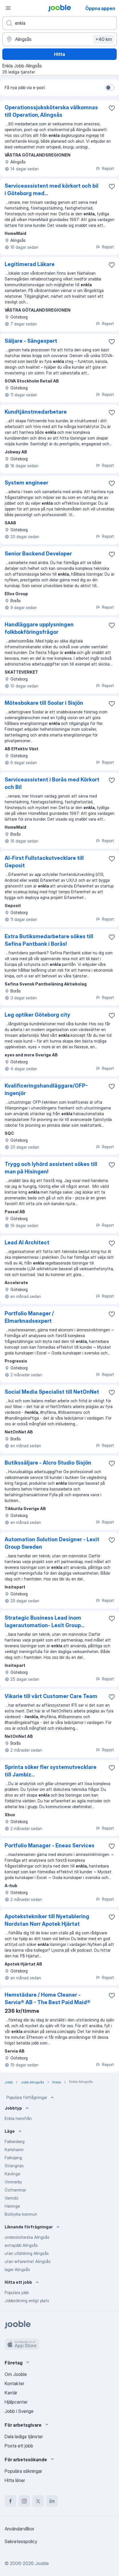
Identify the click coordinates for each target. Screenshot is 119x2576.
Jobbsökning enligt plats (27, 2301)
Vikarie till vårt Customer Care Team (51, 1696)
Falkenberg (15, 2141)
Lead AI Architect (27, 1242)
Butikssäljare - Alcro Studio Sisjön (48, 1463)
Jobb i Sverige (19, 2411)
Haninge (12, 2206)
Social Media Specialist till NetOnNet (52, 1392)
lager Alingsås (17, 2269)
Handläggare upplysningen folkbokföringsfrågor (39, 628)
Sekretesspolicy (21, 2541)
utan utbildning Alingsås (27, 2253)
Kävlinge (12, 2174)
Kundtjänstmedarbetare (36, 412)
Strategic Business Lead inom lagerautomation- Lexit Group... (44, 1621)
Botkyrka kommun (21, 2214)
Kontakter (14, 2383)
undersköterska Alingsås (27, 2237)
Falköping (13, 2158)
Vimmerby (13, 2182)
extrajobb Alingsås (21, 2245)
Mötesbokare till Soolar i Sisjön (44, 703)
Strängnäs (14, 2166)
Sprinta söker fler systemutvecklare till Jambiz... (51, 1771)
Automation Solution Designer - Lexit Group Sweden (52, 1543)
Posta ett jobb (19, 2446)
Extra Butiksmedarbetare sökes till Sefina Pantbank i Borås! (49, 940)
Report (108, 168)
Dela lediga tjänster (24, 2436)
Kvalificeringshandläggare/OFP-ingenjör (46, 1089)
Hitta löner (15, 2480)
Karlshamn (14, 2150)
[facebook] (10, 2501)
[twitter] (38, 2501)
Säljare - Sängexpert (31, 341)
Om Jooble (16, 2374)
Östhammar (15, 2190)
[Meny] (8, 8)
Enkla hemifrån (18, 2118)
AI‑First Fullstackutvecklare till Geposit (44, 862)
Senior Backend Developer (38, 554)
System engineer (26, 483)
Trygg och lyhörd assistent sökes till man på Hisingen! (51, 1168)
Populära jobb (17, 2293)
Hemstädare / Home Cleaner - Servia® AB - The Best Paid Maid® (48, 1999)
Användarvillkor (19, 2529)
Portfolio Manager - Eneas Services (50, 1845)
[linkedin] (52, 2501)
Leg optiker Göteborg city (37, 1015)
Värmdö (11, 2198)
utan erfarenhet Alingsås (28, 2261)
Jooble (42, 2563)
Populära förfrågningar (27, 2097)
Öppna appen (100, 8)
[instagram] (24, 2501)
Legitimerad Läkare (30, 264)
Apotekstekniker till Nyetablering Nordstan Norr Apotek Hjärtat (47, 1920)
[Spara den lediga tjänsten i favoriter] (112, 108)
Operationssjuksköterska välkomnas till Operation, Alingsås (51, 111)
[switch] (110, 88)
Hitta (59, 54)
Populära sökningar (23, 2471)
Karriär (11, 2393)
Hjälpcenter (16, 2402)
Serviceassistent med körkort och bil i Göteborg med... (52, 190)
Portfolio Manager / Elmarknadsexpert (29, 1317)
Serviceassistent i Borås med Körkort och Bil (52, 783)
